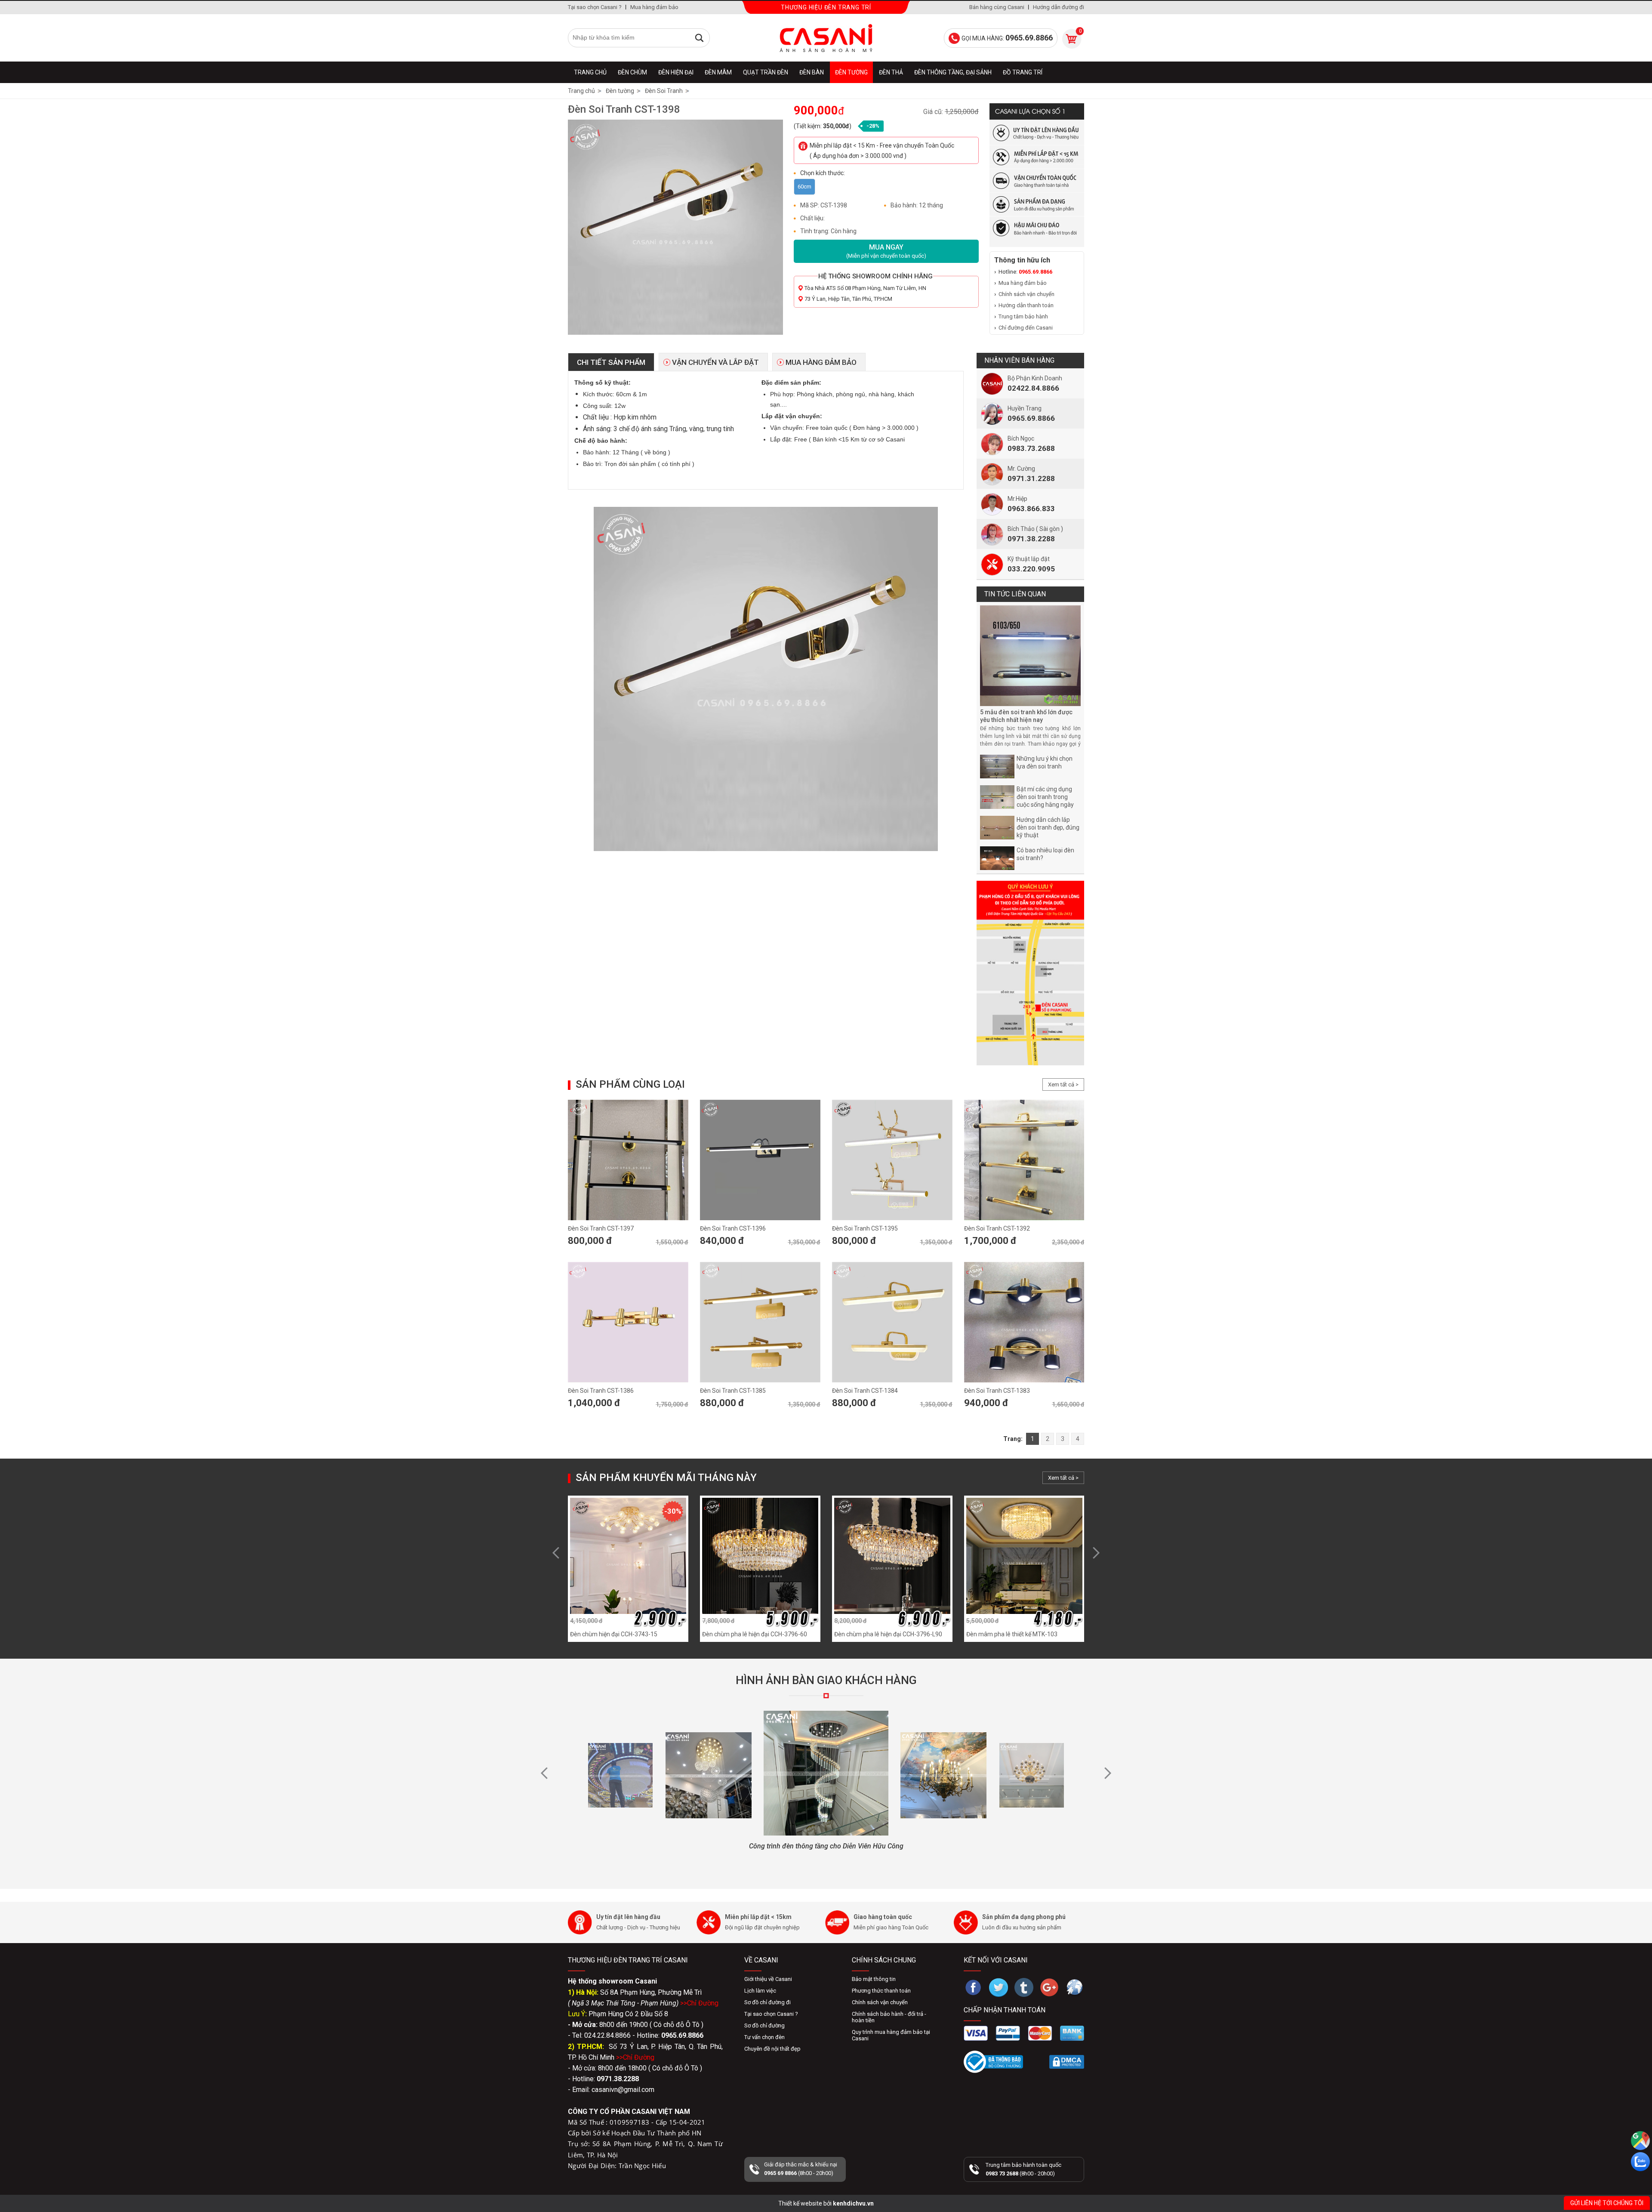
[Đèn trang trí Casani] (826, 38)
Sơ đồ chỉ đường (764, 2025)
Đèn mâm (718, 72)
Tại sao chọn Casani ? (595, 7)
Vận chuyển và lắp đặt (715, 362)
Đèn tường (851, 72)
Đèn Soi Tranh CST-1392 (997, 1228)
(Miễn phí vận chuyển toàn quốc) (886, 251)
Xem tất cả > (1063, 1084)
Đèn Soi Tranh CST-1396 (733, 1228)
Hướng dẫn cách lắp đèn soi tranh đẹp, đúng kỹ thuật (1048, 827)
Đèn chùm (632, 72)
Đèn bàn (812, 72)
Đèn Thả (891, 72)
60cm (804, 187)
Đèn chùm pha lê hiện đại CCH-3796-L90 (888, 1634)
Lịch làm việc (760, 1991)
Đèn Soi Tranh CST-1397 (601, 1228)
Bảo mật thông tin (874, 1979)
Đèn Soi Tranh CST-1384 (865, 1391)
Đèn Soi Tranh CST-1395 (865, 1228)
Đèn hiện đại (676, 72)
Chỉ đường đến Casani (1026, 328)
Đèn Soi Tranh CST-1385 (733, 1391)
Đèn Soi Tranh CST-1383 (997, 1391)
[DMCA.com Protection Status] (1067, 2062)
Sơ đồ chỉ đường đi (767, 2002)
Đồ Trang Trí (1023, 72)
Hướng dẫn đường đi (1059, 7)
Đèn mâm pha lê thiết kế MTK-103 (1012, 1634)
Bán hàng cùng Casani (997, 7)
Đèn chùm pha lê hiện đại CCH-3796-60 (755, 1634)
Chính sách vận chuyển (1026, 294)
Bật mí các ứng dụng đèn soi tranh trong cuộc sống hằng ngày (1045, 797)
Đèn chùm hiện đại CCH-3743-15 (614, 1634)
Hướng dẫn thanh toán (1026, 305)
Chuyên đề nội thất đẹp (772, 2049)
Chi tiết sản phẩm (611, 362)
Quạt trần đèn (766, 72)
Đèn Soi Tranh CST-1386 (601, 1391)
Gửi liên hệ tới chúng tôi (1607, 2203)
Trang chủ (590, 72)
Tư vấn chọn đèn (764, 2037)
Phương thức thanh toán (881, 1991)
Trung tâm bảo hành (1023, 316)
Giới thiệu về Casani (768, 1979)
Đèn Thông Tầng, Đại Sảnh (953, 72)
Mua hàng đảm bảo (654, 7)
